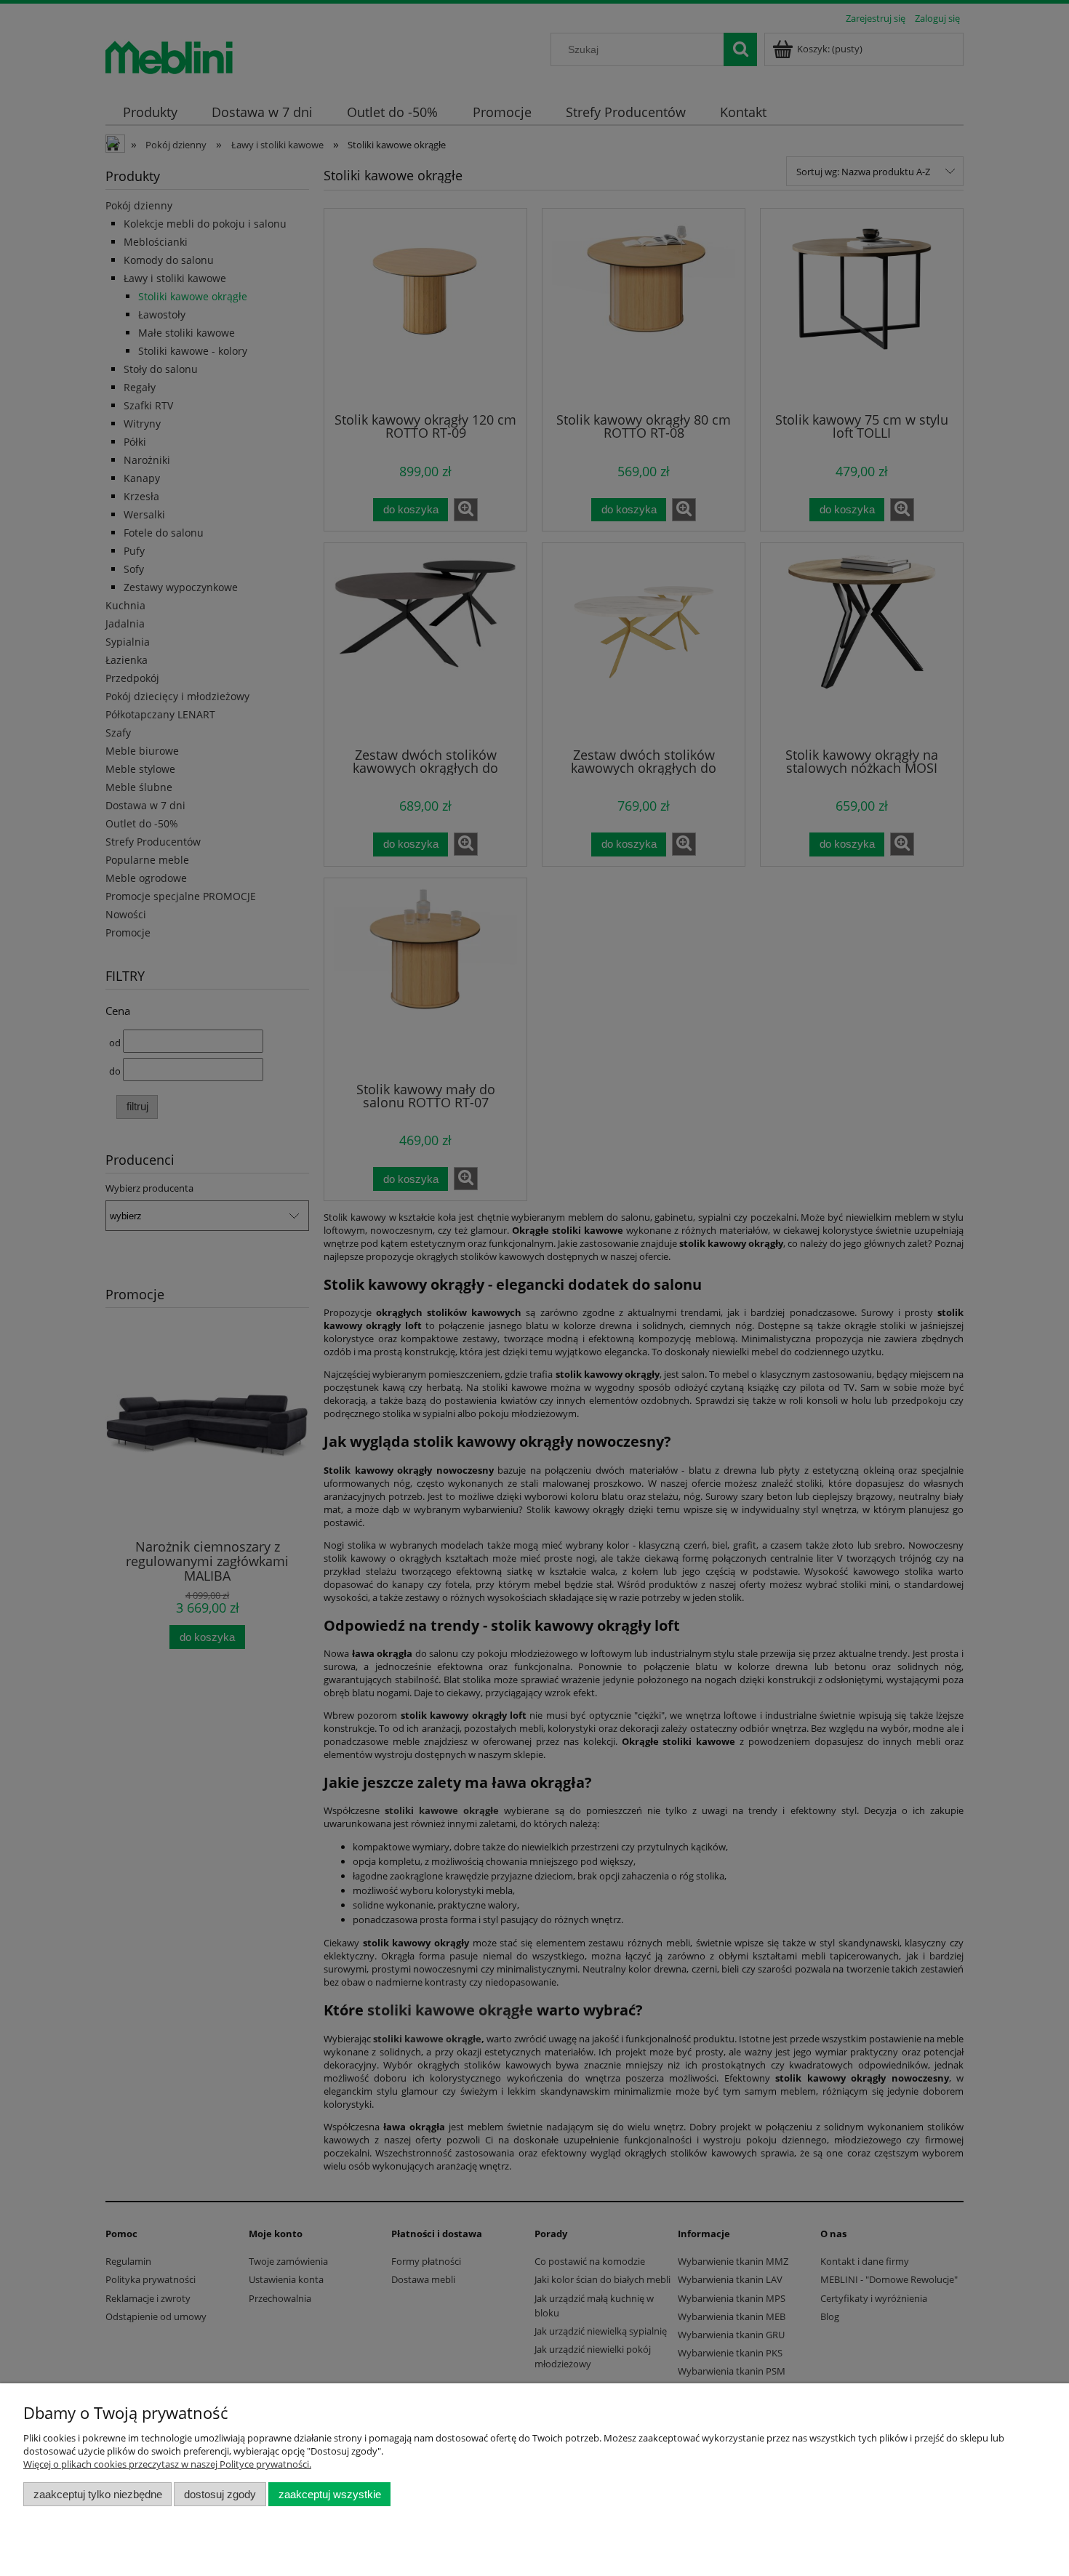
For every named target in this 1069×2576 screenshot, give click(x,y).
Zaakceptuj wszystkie (330, 2494)
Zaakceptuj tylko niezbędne (98, 2494)
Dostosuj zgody (220, 2494)
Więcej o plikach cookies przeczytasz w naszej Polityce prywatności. (167, 2464)
